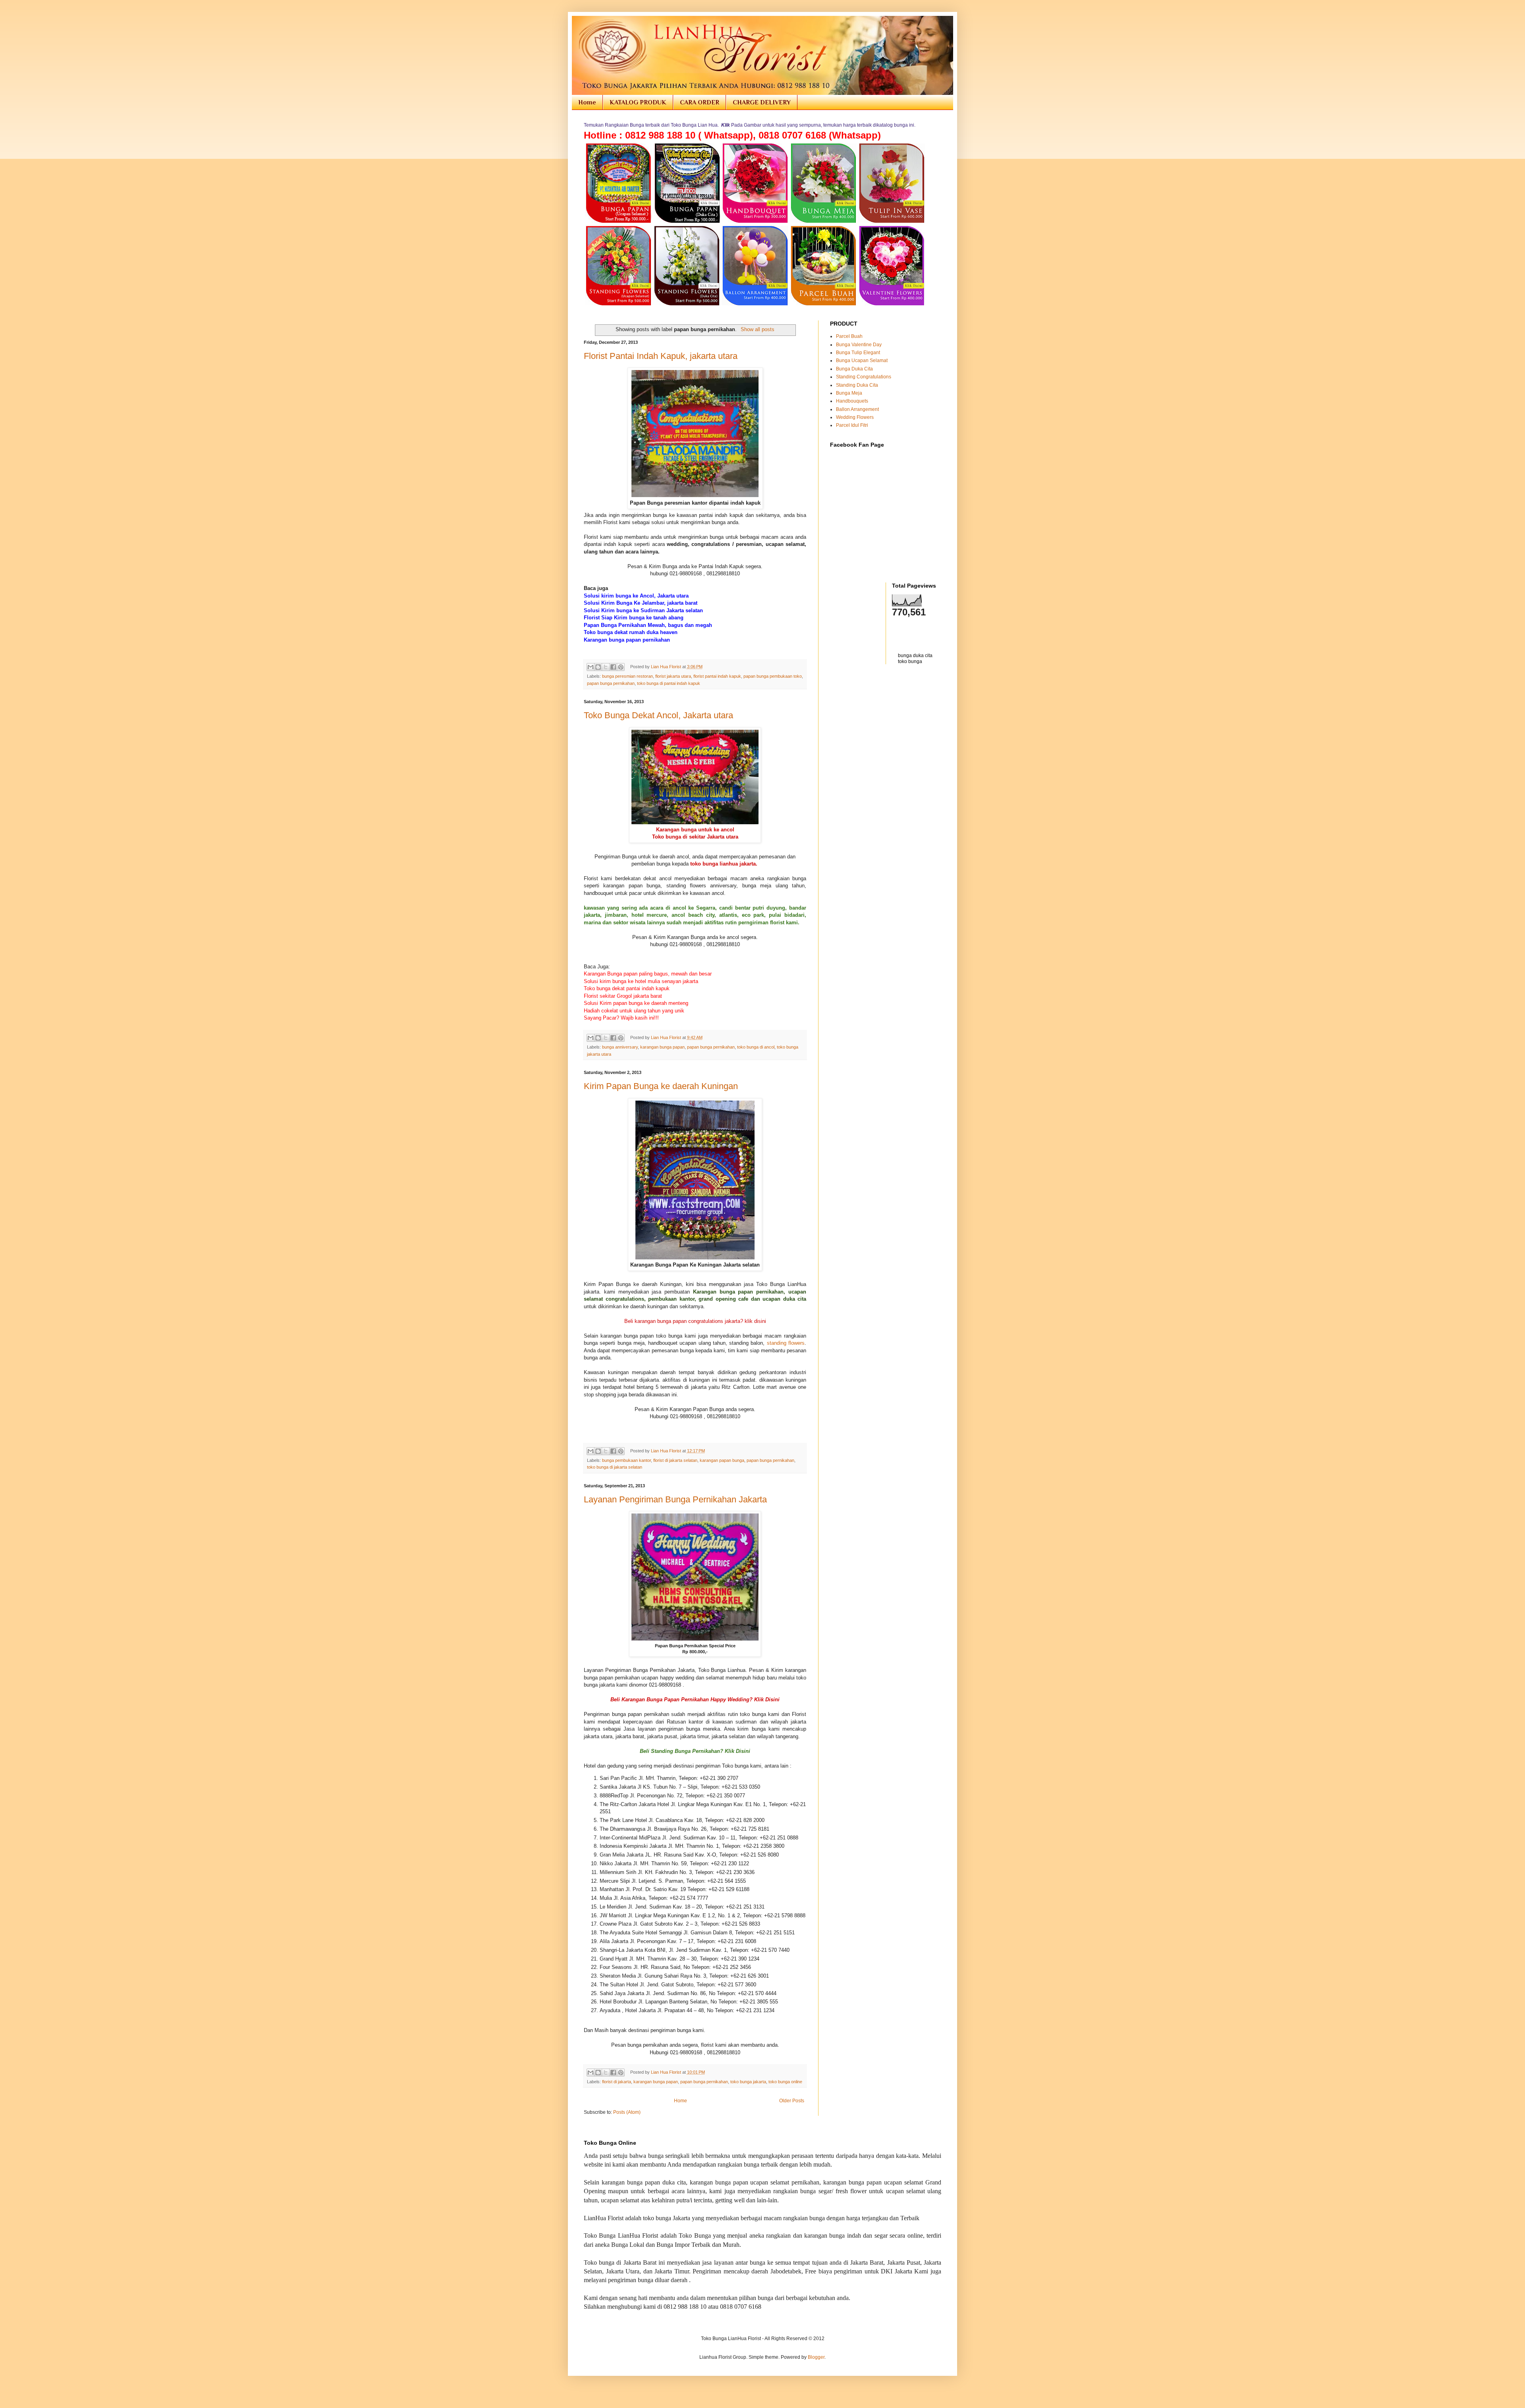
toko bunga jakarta (748, 2082)
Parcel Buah (849, 336)
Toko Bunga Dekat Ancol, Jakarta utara (658, 715)
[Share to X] (606, 667)
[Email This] (591, 667)
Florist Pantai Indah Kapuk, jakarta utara (661, 356)
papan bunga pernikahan (611, 683)
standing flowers (786, 1343)
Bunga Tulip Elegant (858, 353)
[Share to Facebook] (613, 667)
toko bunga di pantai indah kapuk (669, 683)
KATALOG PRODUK (638, 102)
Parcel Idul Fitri (852, 425)
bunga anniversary (620, 1047)
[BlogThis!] (598, 667)
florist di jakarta (617, 2082)
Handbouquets (852, 401)
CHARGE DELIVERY (762, 102)
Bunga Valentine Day (859, 345)
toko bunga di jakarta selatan (615, 1467)
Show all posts (757, 329)
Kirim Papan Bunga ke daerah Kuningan (661, 1086)
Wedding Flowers (855, 417)
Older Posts (792, 2101)
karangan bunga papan (662, 1047)
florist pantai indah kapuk (717, 676)
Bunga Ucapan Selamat (862, 361)
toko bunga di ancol (756, 1047)
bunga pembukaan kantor (626, 1460)
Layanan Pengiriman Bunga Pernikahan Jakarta (675, 1499)
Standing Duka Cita (857, 385)
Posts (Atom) (627, 2112)
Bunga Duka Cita (854, 369)
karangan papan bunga (722, 1460)
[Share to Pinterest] (621, 667)
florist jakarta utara (673, 676)
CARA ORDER (700, 102)
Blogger (816, 2357)
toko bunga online (785, 2082)
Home (587, 102)
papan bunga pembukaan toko (773, 676)
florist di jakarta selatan (675, 1460)
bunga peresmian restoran (627, 676)
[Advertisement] (876, 688)
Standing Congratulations (864, 377)
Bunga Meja (849, 393)
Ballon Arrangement (857, 409)
